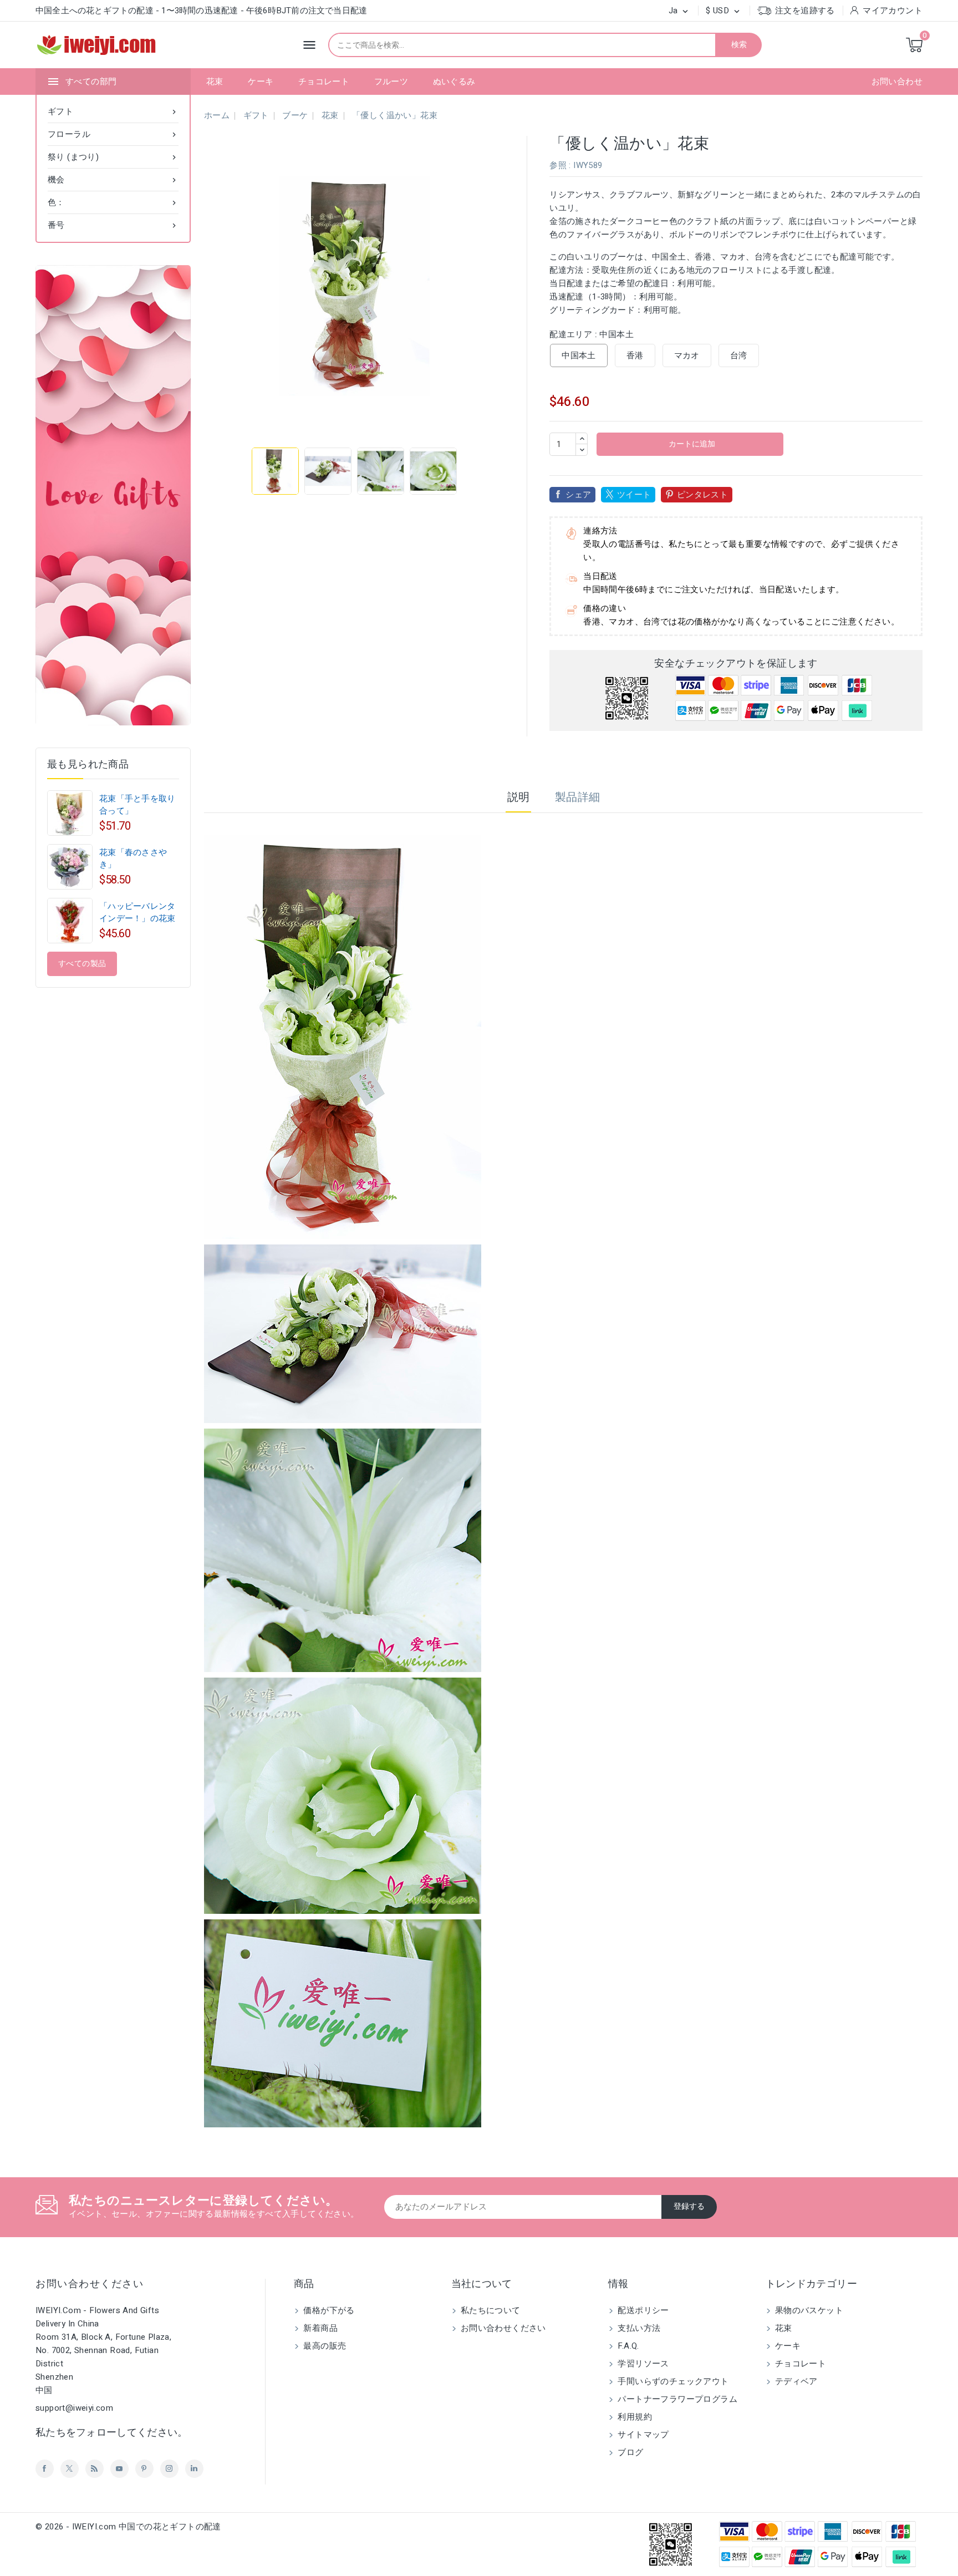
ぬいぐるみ (454, 82)
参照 (558, 165)
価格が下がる (328, 2310)
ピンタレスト (702, 495)
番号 (113, 225)
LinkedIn (194, 2469)
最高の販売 (323, 2346)
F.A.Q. (627, 2346)
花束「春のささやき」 (133, 858)
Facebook (45, 2469)
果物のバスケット (808, 2310)
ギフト (113, 111)
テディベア (795, 2381)
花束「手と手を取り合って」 (137, 805)
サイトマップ (642, 2435)
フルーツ (391, 82)
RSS (95, 2469)
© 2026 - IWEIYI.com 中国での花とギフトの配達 (128, 2527)
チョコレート (324, 82)
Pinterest (144, 2469)
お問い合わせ (897, 82)
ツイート (634, 495)
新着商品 (319, 2328)
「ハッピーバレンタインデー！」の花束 (137, 912)
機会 (113, 180)
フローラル (113, 134)
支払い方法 (638, 2328)
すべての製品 (82, 964)
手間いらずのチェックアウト (672, 2381)
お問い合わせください (90, 2284)
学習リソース (642, 2364)
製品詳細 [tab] (578, 797)
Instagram (169, 2469)
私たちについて (490, 2310)
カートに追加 (691, 444)
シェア (578, 495)
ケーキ (261, 82)
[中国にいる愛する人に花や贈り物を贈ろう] (113, 495)
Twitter (70, 2469)
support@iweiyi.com (74, 2408)
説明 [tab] (519, 797)
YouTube (119, 2469)
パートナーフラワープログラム (676, 2399)
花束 (215, 82)
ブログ (630, 2452)
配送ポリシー (642, 2310)
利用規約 (634, 2417)
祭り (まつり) (113, 157)
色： (113, 202)
